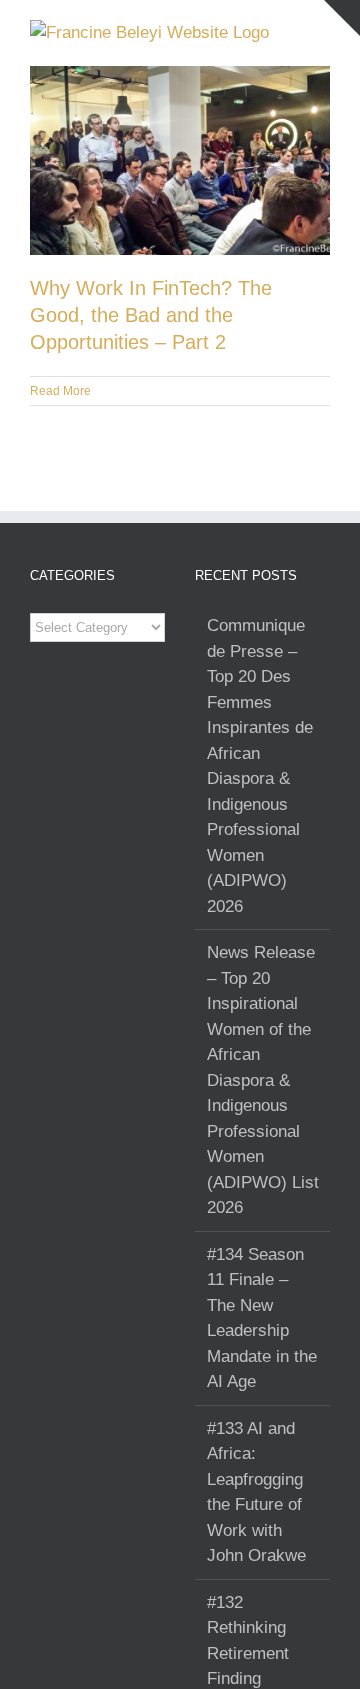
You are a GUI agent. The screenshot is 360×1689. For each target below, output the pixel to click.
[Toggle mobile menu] (322, 30)
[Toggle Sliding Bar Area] (342, 18)
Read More (60, 391)
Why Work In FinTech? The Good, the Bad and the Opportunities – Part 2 (151, 315)
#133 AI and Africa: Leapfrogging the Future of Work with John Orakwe (256, 1492)
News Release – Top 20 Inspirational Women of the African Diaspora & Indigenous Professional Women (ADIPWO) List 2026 (263, 1080)
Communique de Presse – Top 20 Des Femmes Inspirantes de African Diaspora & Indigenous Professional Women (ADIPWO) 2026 (260, 766)
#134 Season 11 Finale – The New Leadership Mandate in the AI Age (262, 1318)
